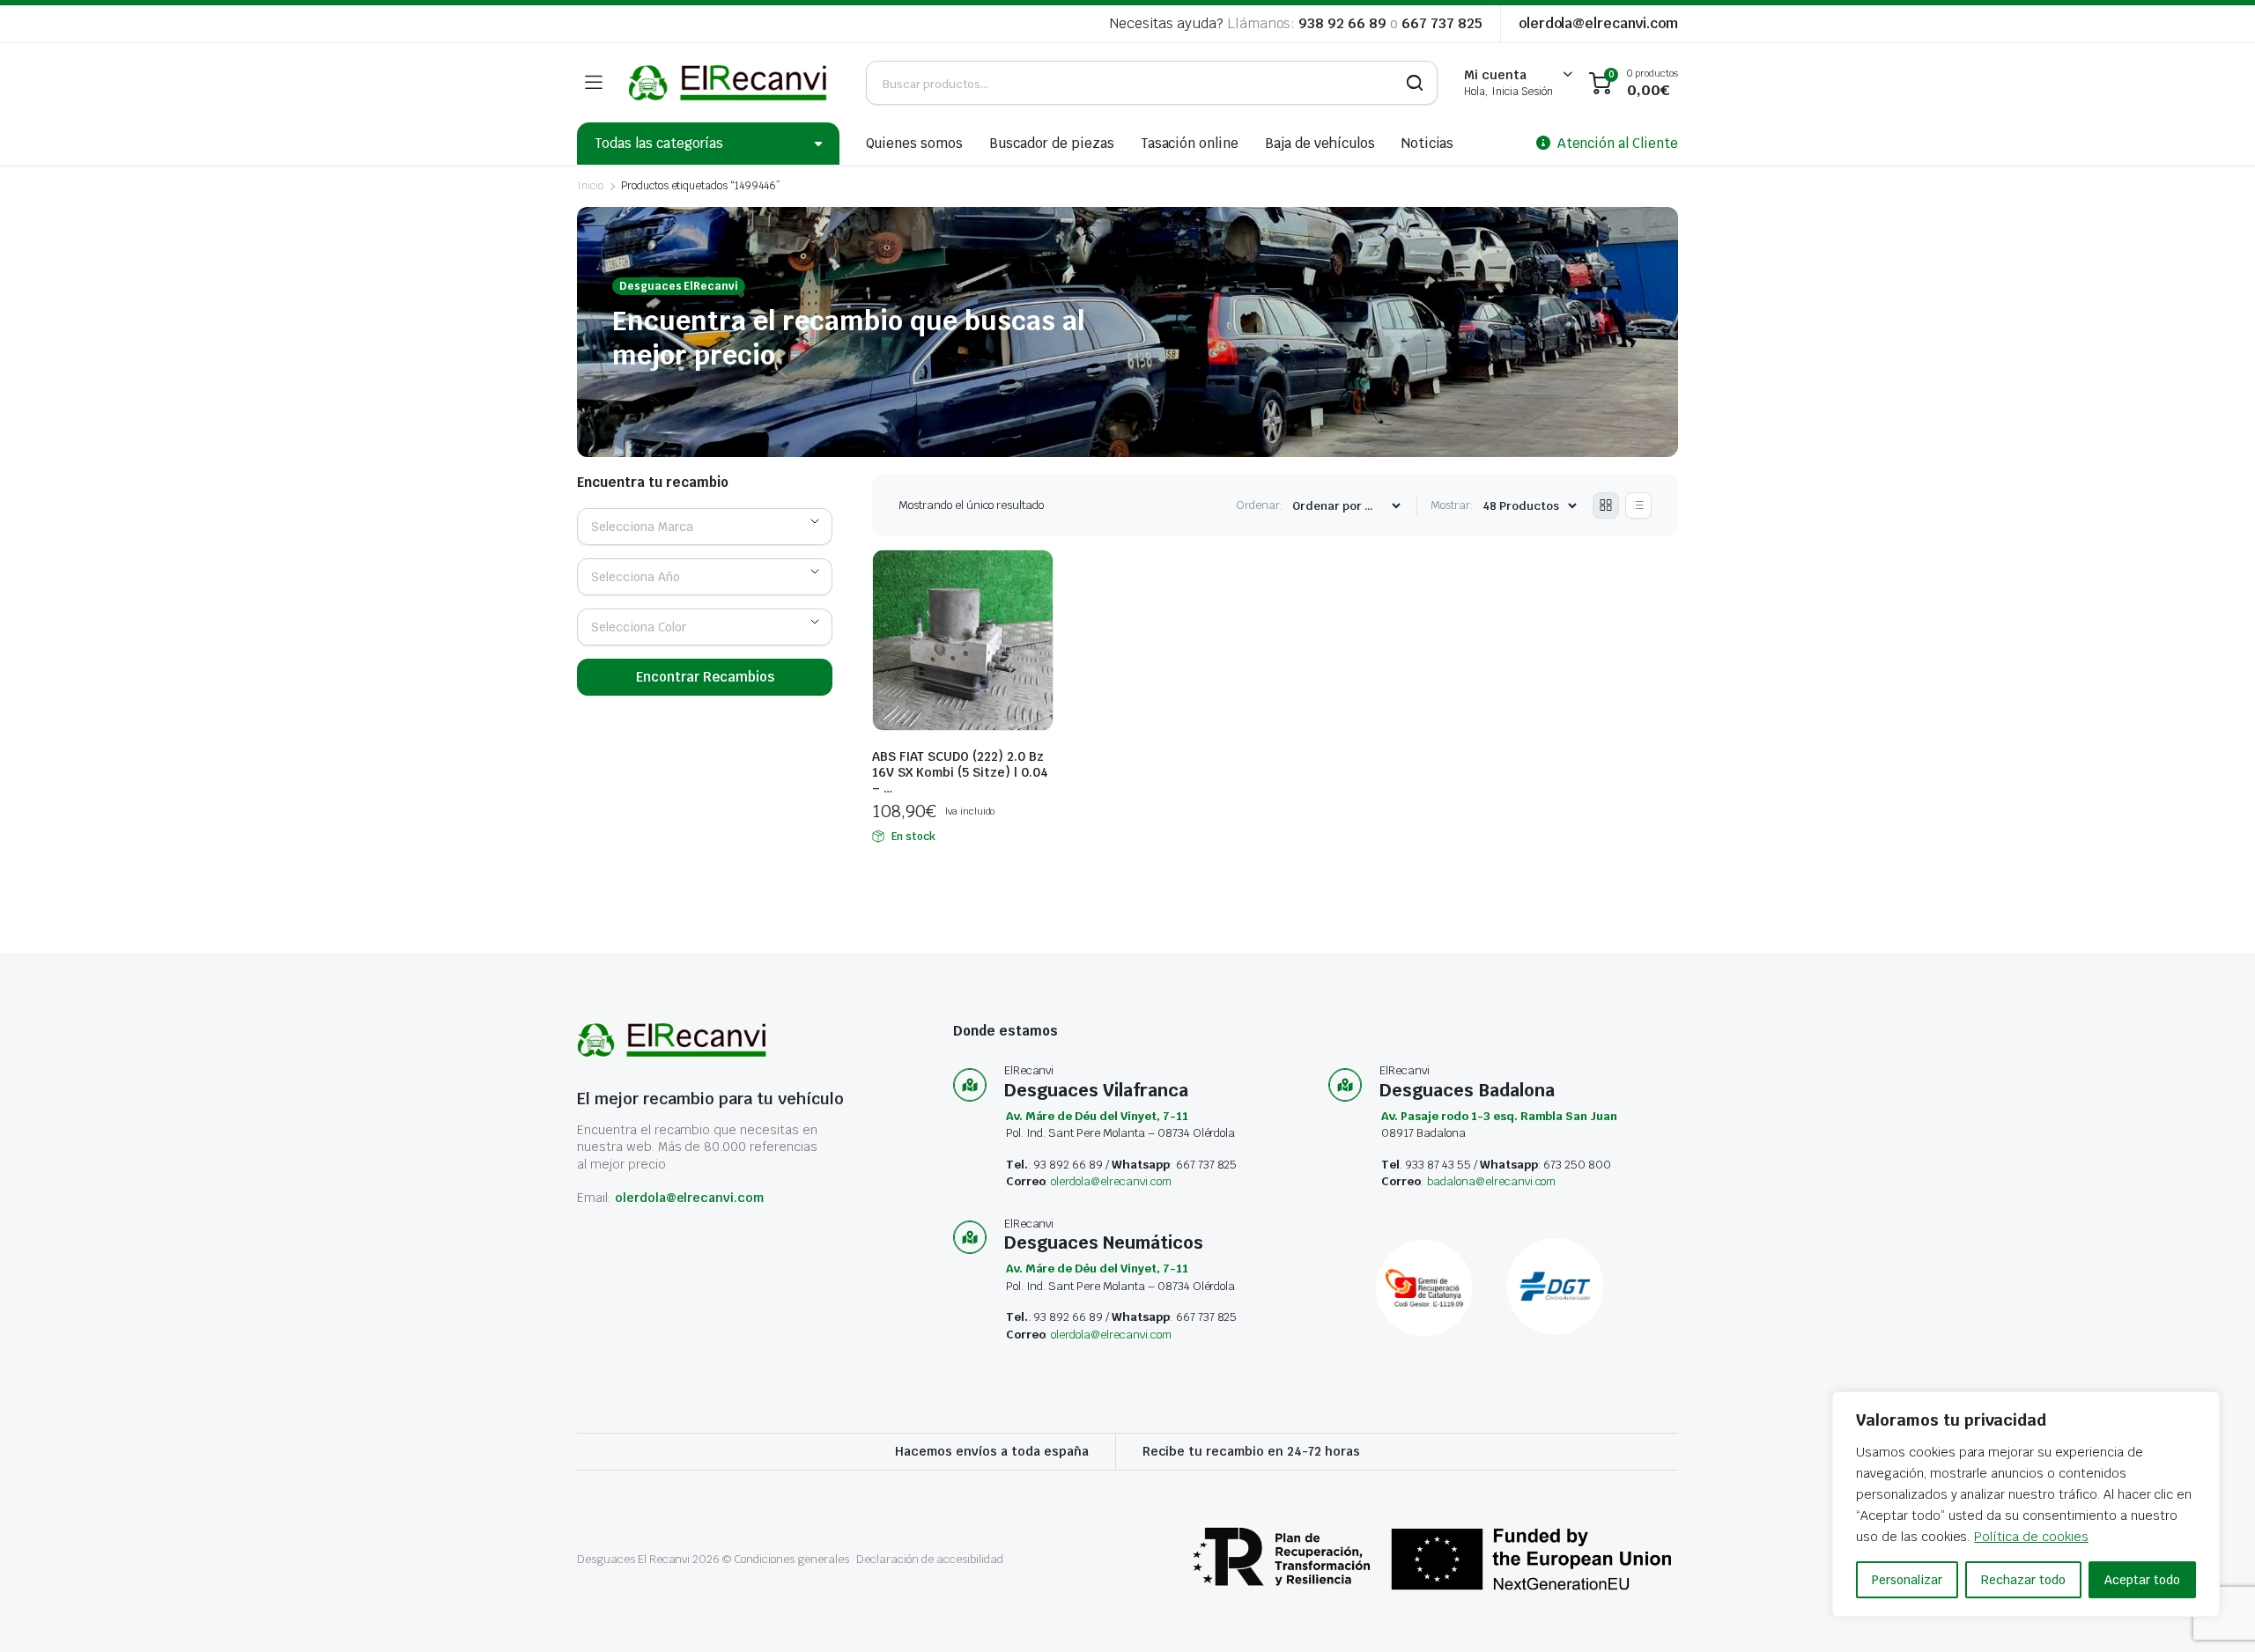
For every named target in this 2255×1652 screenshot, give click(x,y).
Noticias (1428, 143)
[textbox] (649, 527)
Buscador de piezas (1051, 143)
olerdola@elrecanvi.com (1598, 23)
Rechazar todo (2023, 1580)
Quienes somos (915, 143)
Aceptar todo (2142, 1580)
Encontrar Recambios (705, 677)
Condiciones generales (791, 1559)
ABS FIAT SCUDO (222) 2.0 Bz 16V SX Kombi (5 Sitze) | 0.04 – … (960, 772)
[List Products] (1638, 505)
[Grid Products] (1606, 505)
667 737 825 (1442, 23)
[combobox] (705, 527)
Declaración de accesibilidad (929, 1559)
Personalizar (1907, 1580)
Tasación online (1190, 143)
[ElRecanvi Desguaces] (729, 83)
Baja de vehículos (1320, 143)
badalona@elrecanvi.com (1491, 1181)
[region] (2026, 1504)
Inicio (590, 186)
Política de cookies (2031, 1537)
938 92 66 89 (1342, 23)
